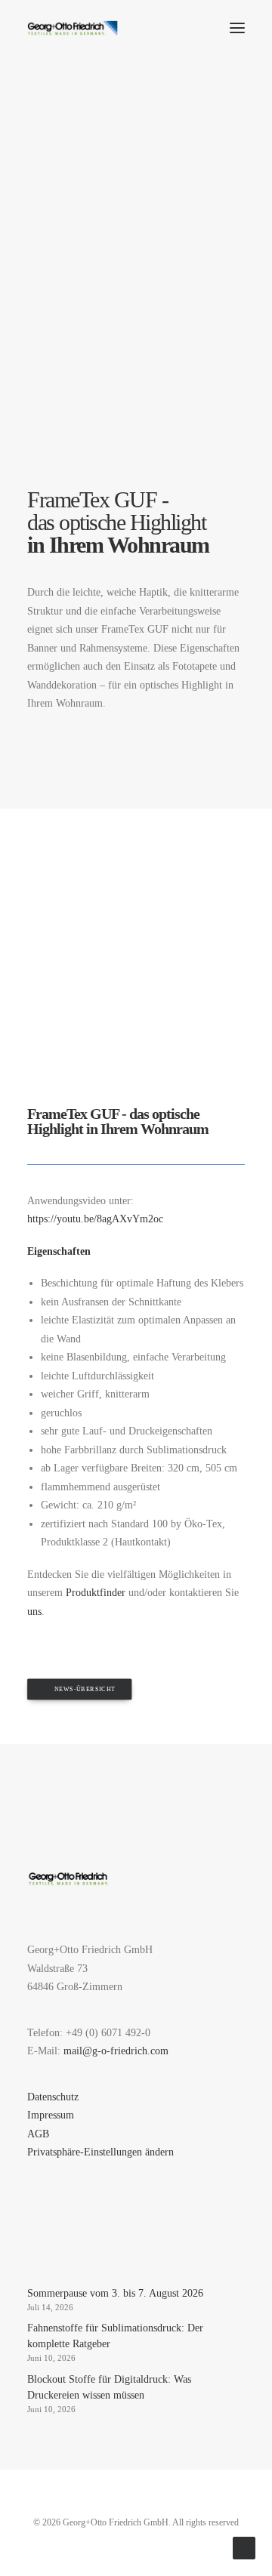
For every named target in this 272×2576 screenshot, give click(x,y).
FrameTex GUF (73, 1114)
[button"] (32, 2252)
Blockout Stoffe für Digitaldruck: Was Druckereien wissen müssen (109, 2387)
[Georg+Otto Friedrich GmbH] (73, 28)
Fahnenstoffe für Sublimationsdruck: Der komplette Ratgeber (115, 2336)
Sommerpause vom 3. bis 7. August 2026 (115, 2293)
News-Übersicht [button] (85, 1689)
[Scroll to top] (244, 2547)
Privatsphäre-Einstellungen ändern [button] (100, 2152)
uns (34, 1612)
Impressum (51, 2115)
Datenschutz (53, 2097)
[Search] (193, 28)
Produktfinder (96, 1593)
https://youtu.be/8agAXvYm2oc (95, 1219)
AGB (38, 2134)
